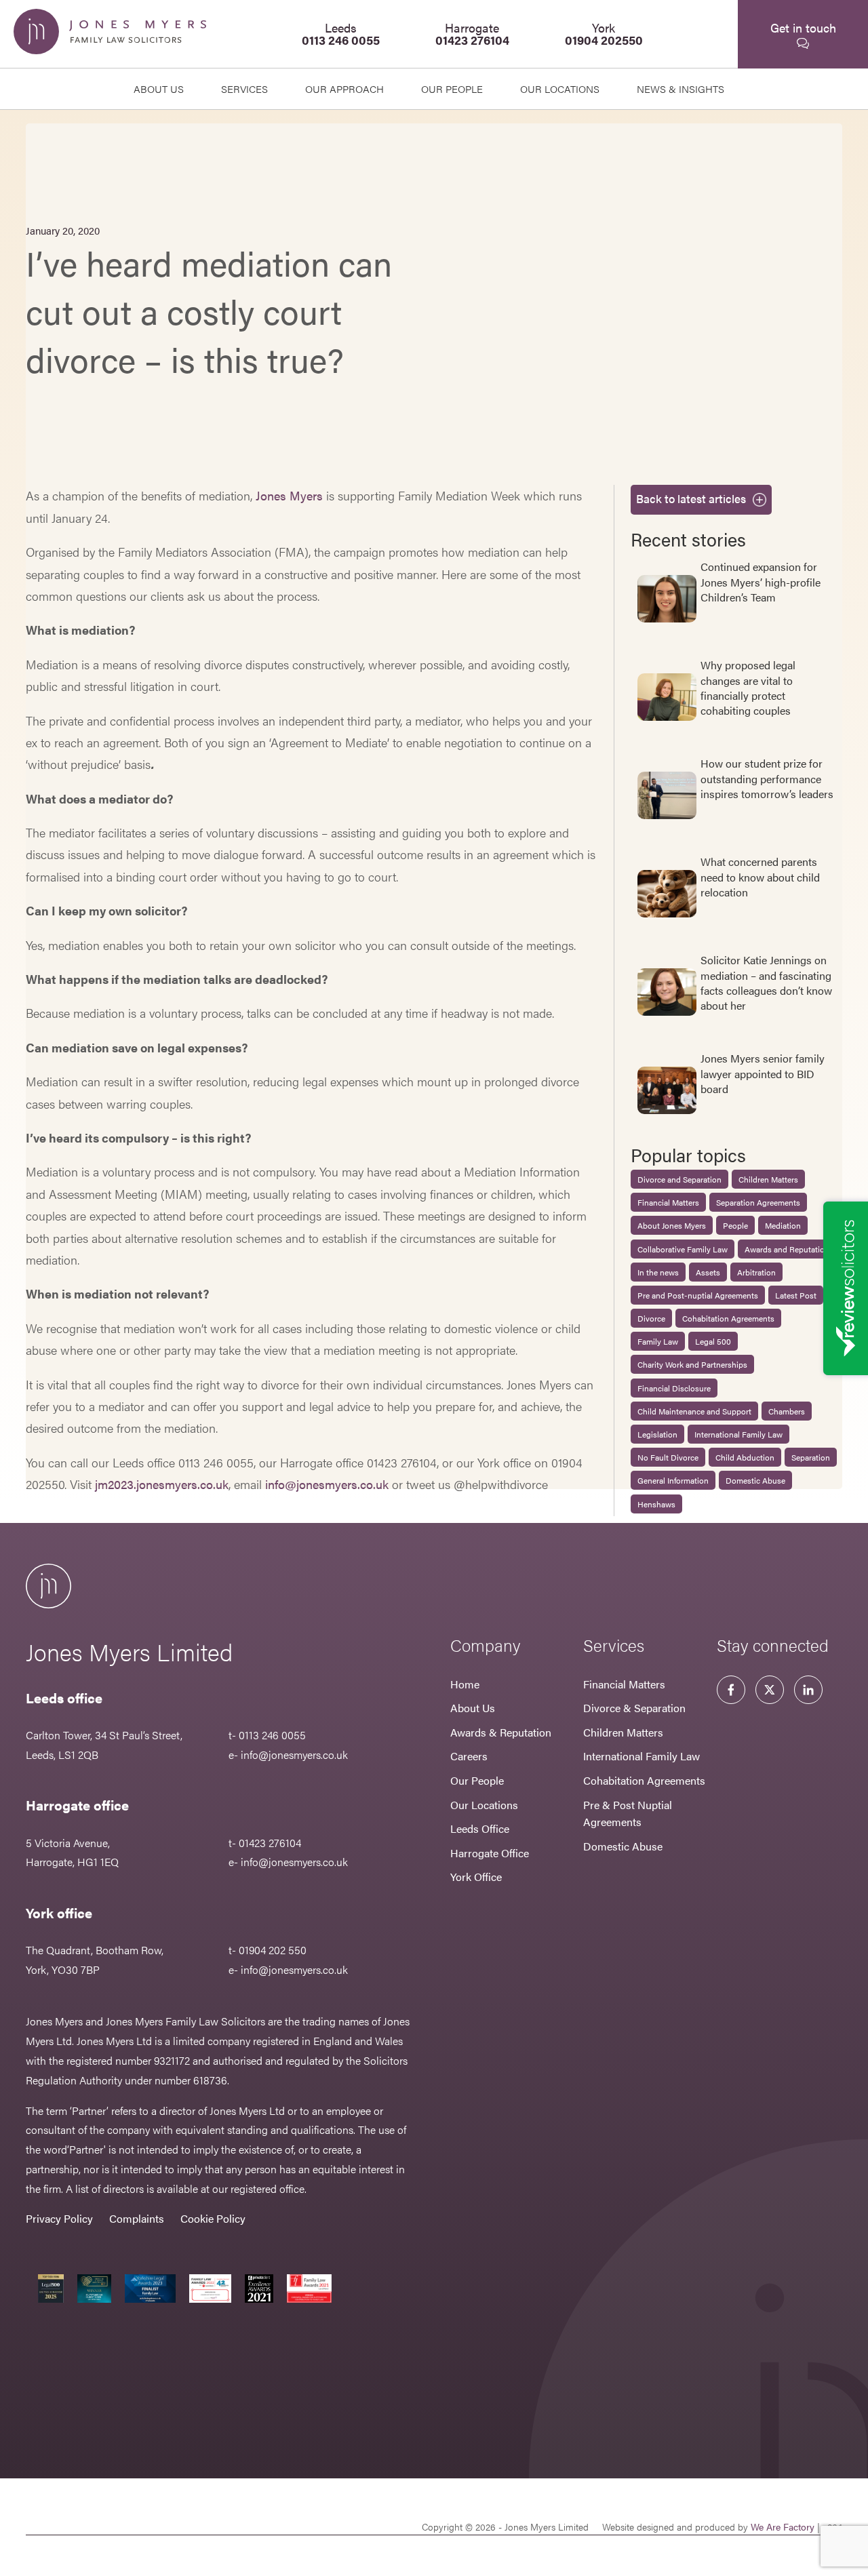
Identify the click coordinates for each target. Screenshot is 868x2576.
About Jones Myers (672, 1225)
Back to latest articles (691, 498)
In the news (658, 1272)
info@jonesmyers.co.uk (327, 1484)
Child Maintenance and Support (694, 1411)
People (735, 1225)
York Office (476, 1877)
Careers (469, 1756)
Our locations (560, 88)
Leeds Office (480, 1828)
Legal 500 (713, 1341)
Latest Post (796, 1295)
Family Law (658, 1341)
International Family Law (738, 1434)
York (604, 34)
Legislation (657, 1434)
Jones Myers (289, 495)
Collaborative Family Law (683, 1249)
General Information (673, 1480)
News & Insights (680, 88)
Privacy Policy (59, 2218)
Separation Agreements (758, 1202)
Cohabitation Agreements (728, 1318)
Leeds (341, 34)
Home (465, 1684)
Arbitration (756, 1272)
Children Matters (768, 1179)
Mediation (783, 1225)
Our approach (344, 88)
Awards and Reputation (787, 1249)
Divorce (651, 1318)
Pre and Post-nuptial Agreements (698, 1295)
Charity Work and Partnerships (692, 1364)
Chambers (787, 1411)
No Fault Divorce (668, 1457)
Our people (452, 88)
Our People (477, 1780)
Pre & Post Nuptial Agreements (628, 1814)
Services (244, 88)
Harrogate (472, 34)
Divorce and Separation (679, 1179)
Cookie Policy (213, 2218)
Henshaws (656, 1504)
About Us (159, 88)
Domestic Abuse (755, 1480)
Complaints (137, 2218)
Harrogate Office (490, 1853)
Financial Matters (668, 1202)
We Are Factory (783, 2527)
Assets (708, 1272)
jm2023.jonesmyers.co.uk (162, 1484)
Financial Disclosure (674, 1388)
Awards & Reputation (501, 1732)
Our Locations (484, 1805)
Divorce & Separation (634, 1708)
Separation (811, 1457)
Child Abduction (745, 1457)
